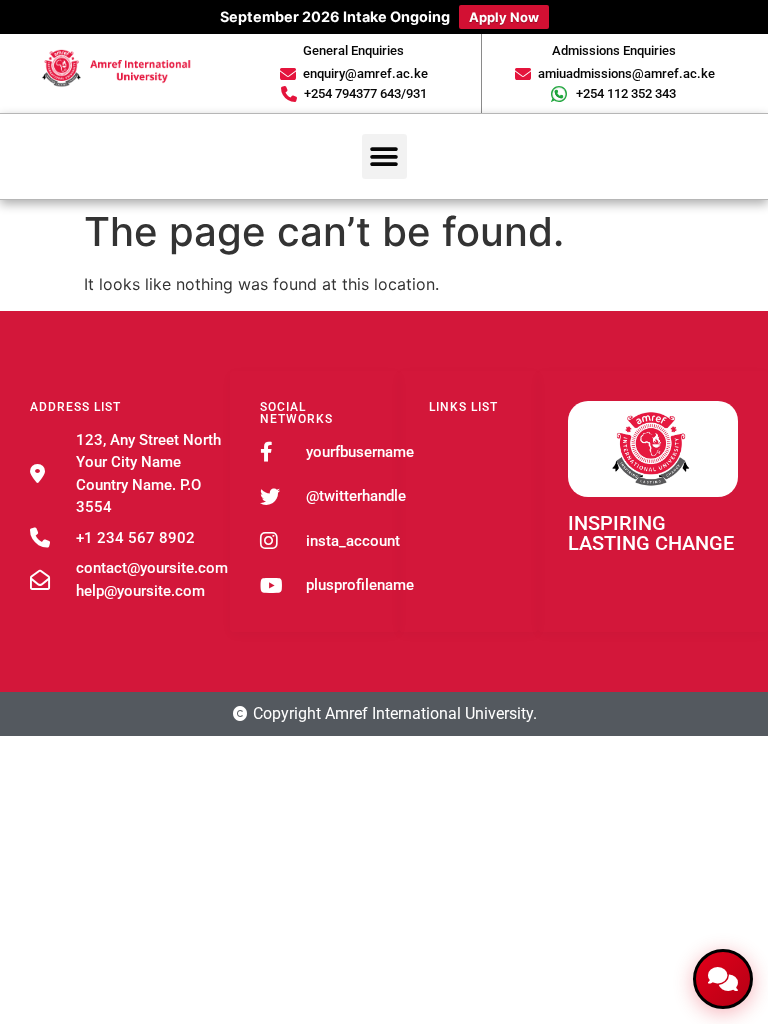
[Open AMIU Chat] (723, 979)
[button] (384, 156)
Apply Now (504, 17)
